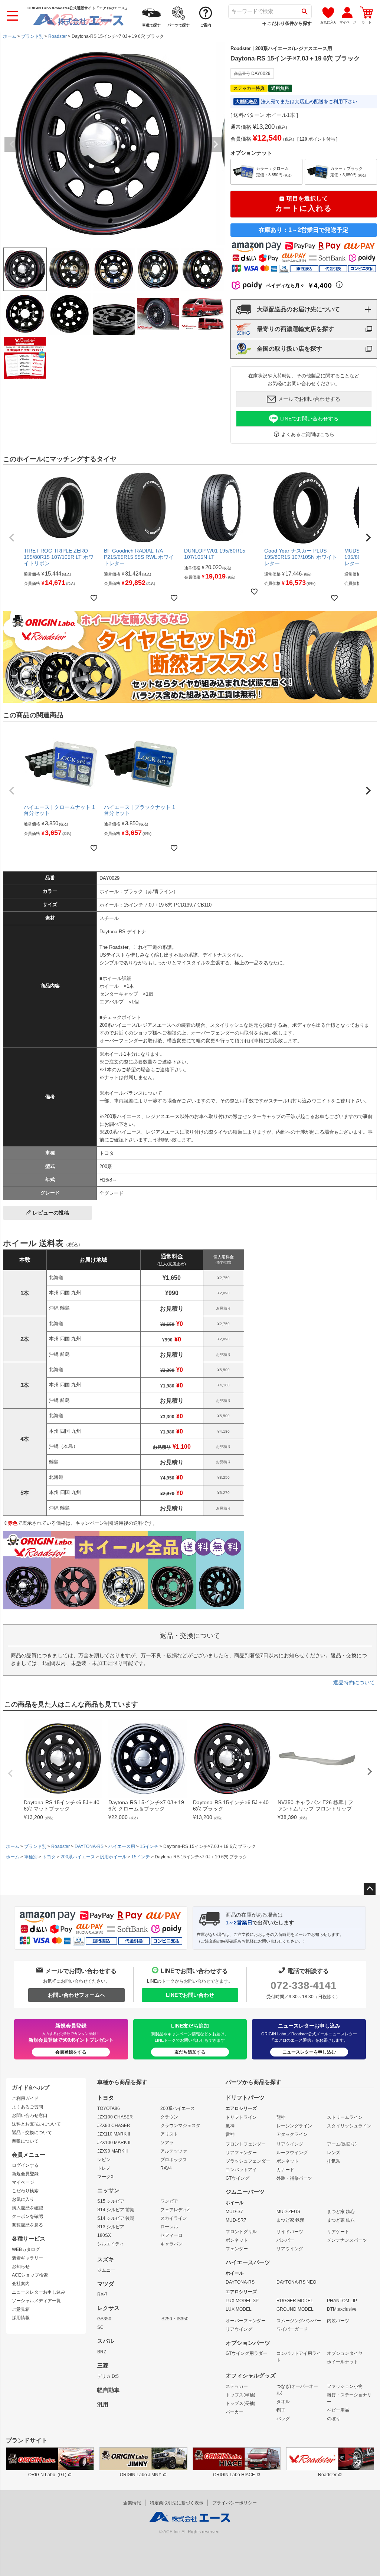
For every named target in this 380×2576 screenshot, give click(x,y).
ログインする (25, 2165)
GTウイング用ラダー (246, 2353)
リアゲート (338, 2232)
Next (216, 144)
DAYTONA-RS (89, 1846)
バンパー (285, 2240)
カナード (285, 2170)
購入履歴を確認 (27, 2208)
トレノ (104, 2168)
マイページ (23, 2182)
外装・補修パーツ (294, 2178)
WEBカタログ (26, 2249)
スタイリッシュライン (349, 2126)
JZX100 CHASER (115, 2117)
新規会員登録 (25, 2174)
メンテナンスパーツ (347, 2240)
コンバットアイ (241, 2170)
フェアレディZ (175, 2210)
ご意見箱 (21, 2309)
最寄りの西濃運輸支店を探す (295, 329)
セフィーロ (171, 2235)
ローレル (169, 2227)
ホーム (10, 36)
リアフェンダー (241, 2153)
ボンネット (288, 2161)
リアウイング (290, 2144)
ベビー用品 (338, 2410)
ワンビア (169, 2201)
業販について (25, 2141)
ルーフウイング (292, 2153)
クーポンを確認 (27, 2216)
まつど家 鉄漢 (290, 2220)
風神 (230, 2126)
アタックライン (292, 2134)
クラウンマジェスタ (180, 2126)
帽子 (281, 2410)
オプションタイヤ (345, 2353)
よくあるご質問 (27, 2107)
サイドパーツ (290, 2232)
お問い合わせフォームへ (76, 1995)
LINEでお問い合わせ (190, 1995)
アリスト (169, 2134)
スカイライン (174, 2218)
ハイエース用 (122, 1846)
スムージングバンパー (299, 2321)
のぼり (334, 2419)
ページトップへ (370, 1889)
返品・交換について (32, 2133)
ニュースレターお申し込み (39, 2292)
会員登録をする (71, 2052)
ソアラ (167, 2143)
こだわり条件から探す (289, 23)
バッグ (283, 2419)
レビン (104, 2160)
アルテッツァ (174, 2151)
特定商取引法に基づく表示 (177, 2503)
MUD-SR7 (236, 2220)
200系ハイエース (78, 1857)
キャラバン (171, 2244)
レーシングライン (294, 2126)
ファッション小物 (345, 2386)
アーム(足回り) (342, 2144)
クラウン (169, 2117)
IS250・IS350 (174, 2319)
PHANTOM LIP (342, 2301)
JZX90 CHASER (114, 2126)
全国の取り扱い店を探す (289, 349)
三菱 (103, 2366)
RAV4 (166, 2168)
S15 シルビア (111, 2201)
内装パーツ (338, 2321)
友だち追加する (190, 2052)
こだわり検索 (25, 2191)
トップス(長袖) (240, 2403)
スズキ (106, 2259)
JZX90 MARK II (112, 2151)
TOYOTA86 (109, 2108)
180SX (104, 2235)
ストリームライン (345, 2117)
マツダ (106, 2284)
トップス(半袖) (240, 2395)
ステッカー (237, 2386)
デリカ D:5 (108, 2376)
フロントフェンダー (246, 2144)
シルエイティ (111, 2244)
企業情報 (132, 2503)
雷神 (230, 2134)
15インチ (149, 1846)
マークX (105, 2177)
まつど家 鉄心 (341, 2212)
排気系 (334, 2161)
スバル (106, 2341)
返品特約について (354, 1682)
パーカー (235, 2412)
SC (100, 2327)
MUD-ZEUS (288, 2212)
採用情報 (21, 2318)
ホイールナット (343, 2362)
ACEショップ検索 (30, 2275)
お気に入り (23, 2199)
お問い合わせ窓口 (30, 2115)
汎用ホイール (113, 1857)
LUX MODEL (239, 2309)
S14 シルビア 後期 (116, 2218)
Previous (12, 144)
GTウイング (237, 2178)
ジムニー (106, 2270)
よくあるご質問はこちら (308, 434)
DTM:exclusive (342, 2309)
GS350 (104, 2319)
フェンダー (237, 2249)
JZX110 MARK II (114, 2134)
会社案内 (21, 2284)
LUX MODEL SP (242, 2301)
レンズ (334, 2153)
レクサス (108, 2308)
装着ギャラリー (27, 2258)
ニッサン (108, 2190)
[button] (12, 538)
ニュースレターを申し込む (309, 2052)
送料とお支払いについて (36, 2124)
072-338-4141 (304, 1985)
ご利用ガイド (25, 2098)
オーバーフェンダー (246, 2321)
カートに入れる (304, 204)
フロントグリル (241, 2232)
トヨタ (49, 1857)
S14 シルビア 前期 (116, 2210)
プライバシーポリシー (235, 2503)
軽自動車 (108, 2390)
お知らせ (21, 2267)
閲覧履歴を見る (27, 2225)
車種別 (31, 1857)
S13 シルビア (111, 2227)
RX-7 (102, 2294)
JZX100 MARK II (114, 2143)
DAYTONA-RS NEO (296, 2282)
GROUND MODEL (295, 2309)
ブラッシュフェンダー (248, 2161)
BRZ (102, 2352)
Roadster (58, 36)
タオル (283, 2402)
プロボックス (174, 2160)
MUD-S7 (234, 2212)
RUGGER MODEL (295, 2301)
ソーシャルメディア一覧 (36, 2301)
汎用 (103, 2405)
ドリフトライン (241, 2117)
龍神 (281, 2117)
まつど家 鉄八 (341, 2220)
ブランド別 (32, 36)
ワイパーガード (292, 2329)
